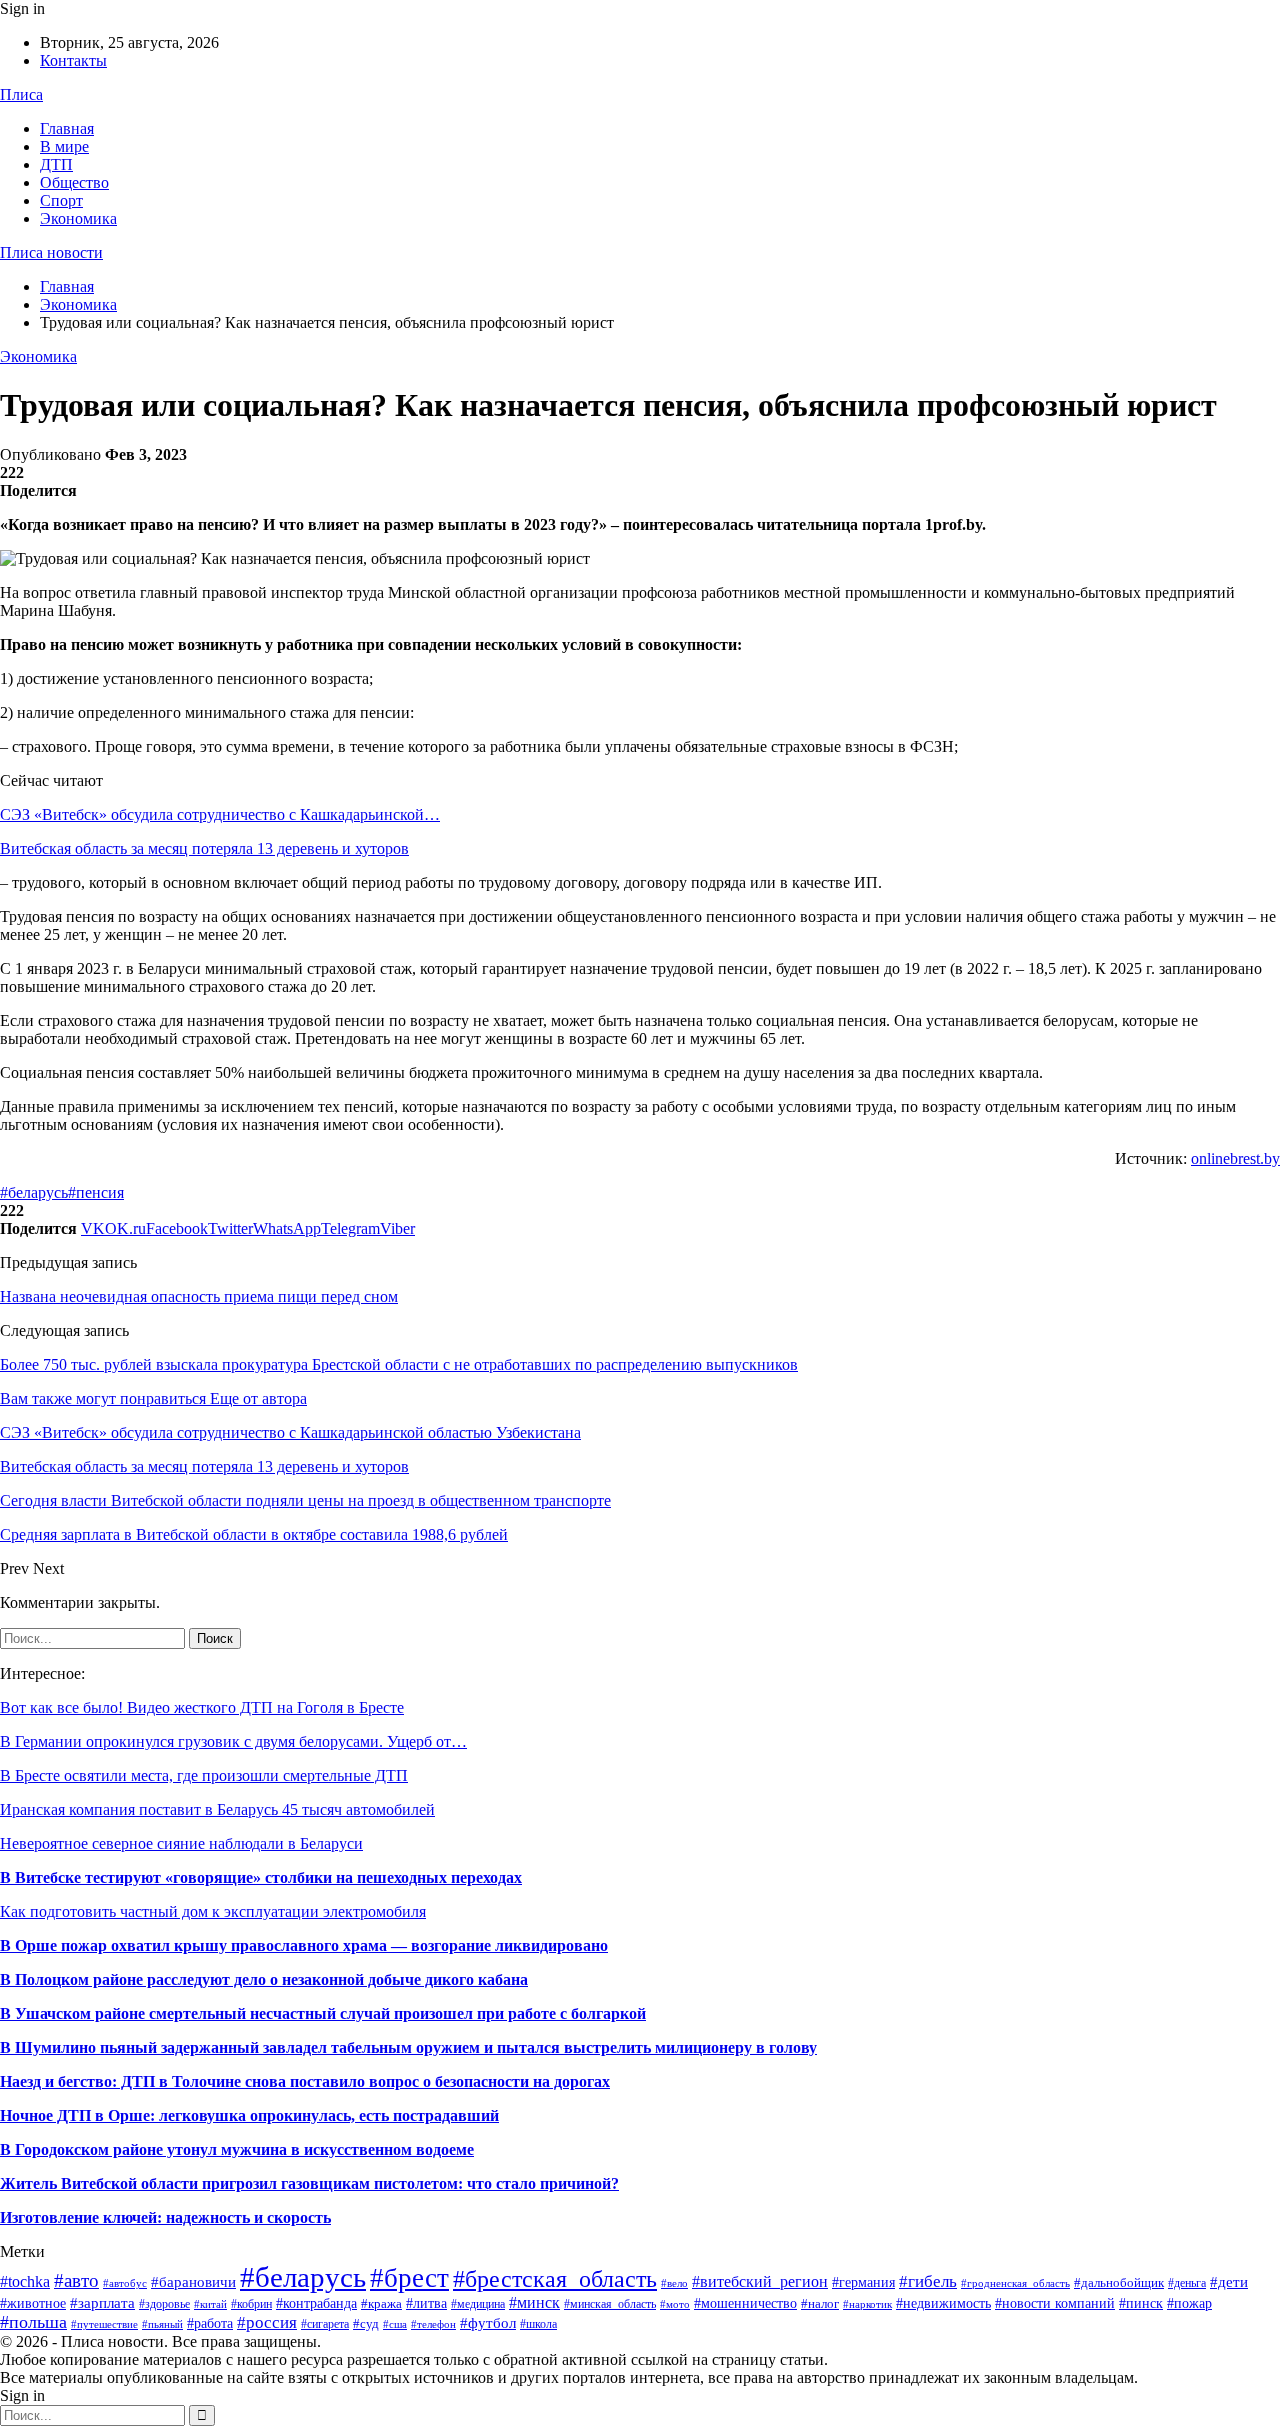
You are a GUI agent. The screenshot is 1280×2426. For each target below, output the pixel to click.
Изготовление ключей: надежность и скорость (165, 2217)
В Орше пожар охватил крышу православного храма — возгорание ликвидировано (304, 1945)
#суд (366, 2323)
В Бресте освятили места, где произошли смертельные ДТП (204, 1775)
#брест (409, 2278)
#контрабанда (316, 2303)
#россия (267, 2322)
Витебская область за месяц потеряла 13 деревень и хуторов (204, 848)
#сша (395, 2324)
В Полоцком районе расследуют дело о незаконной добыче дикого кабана (264, 1979)
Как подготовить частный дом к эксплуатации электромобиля (213, 1911)
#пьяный (162, 2324)
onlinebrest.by (1235, 1158)
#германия (863, 2282)
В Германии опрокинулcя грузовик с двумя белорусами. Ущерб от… (233, 1741)
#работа (210, 2323)
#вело (674, 2283)
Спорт (61, 200)
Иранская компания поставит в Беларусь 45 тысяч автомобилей (217, 1809)
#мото (675, 2304)
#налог (820, 2303)
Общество (74, 182)
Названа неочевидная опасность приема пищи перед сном (199, 1296)
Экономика (78, 218)
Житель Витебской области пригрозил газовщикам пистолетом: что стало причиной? (309, 2183)
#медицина (478, 2304)
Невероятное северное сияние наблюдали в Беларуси (181, 1843)
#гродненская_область (1015, 2283)
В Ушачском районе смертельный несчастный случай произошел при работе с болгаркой (323, 2013)
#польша (33, 2322)
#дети (1229, 2282)
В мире (64, 146)
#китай (210, 2304)
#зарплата (102, 2302)
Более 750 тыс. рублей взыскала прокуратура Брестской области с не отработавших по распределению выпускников (399, 1364)
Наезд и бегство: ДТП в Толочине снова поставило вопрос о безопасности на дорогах (305, 2081)
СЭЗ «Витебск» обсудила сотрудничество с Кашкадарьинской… (220, 814)
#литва (426, 2303)
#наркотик (867, 2304)
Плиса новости (51, 252)
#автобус (125, 2283)
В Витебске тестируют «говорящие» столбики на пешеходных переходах (261, 1877)
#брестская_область (555, 2278)
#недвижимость (943, 2303)
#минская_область (610, 2304)
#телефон (433, 2324)
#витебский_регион (760, 2281)
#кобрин (251, 2304)
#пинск (1141, 2303)
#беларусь (34, 1192)
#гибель (928, 2281)
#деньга (1187, 2283)
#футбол (488, 2323)
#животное (33, 2303)
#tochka (25, 2281)
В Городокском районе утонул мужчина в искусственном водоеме (237, 2149)
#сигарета (325, 2324)
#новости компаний (1055, 2303)
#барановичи (193, 2282)
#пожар (1189, 2303)
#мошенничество (745, 2303)
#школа (538, 2324)
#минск (534, 2302)
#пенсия (96, 1192)
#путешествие (104, 2324)
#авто (76, 2280)
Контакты (73, 60)
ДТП (56, 164)
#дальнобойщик (1119, 2282)
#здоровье (164, 2304)
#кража (381, 2303)
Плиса (21, 94)
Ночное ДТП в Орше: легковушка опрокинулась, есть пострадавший (249, 2115)
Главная (67, 128)
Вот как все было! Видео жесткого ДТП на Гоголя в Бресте (202, 1707)
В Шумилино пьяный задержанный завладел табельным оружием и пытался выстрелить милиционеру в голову (408, 2047)
